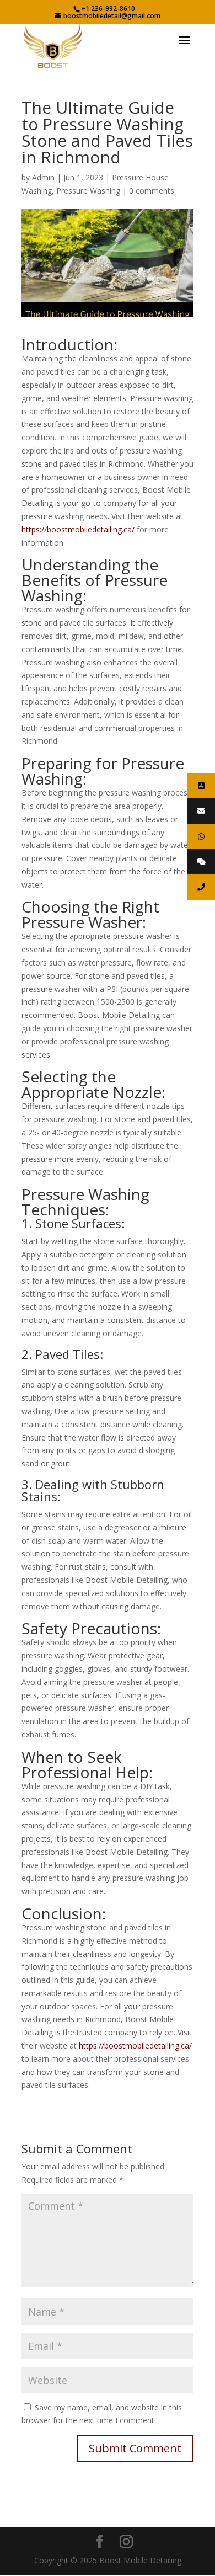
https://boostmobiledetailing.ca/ (78, 529)
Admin (43, 177)
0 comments (152, 191)
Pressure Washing (88, 191)
